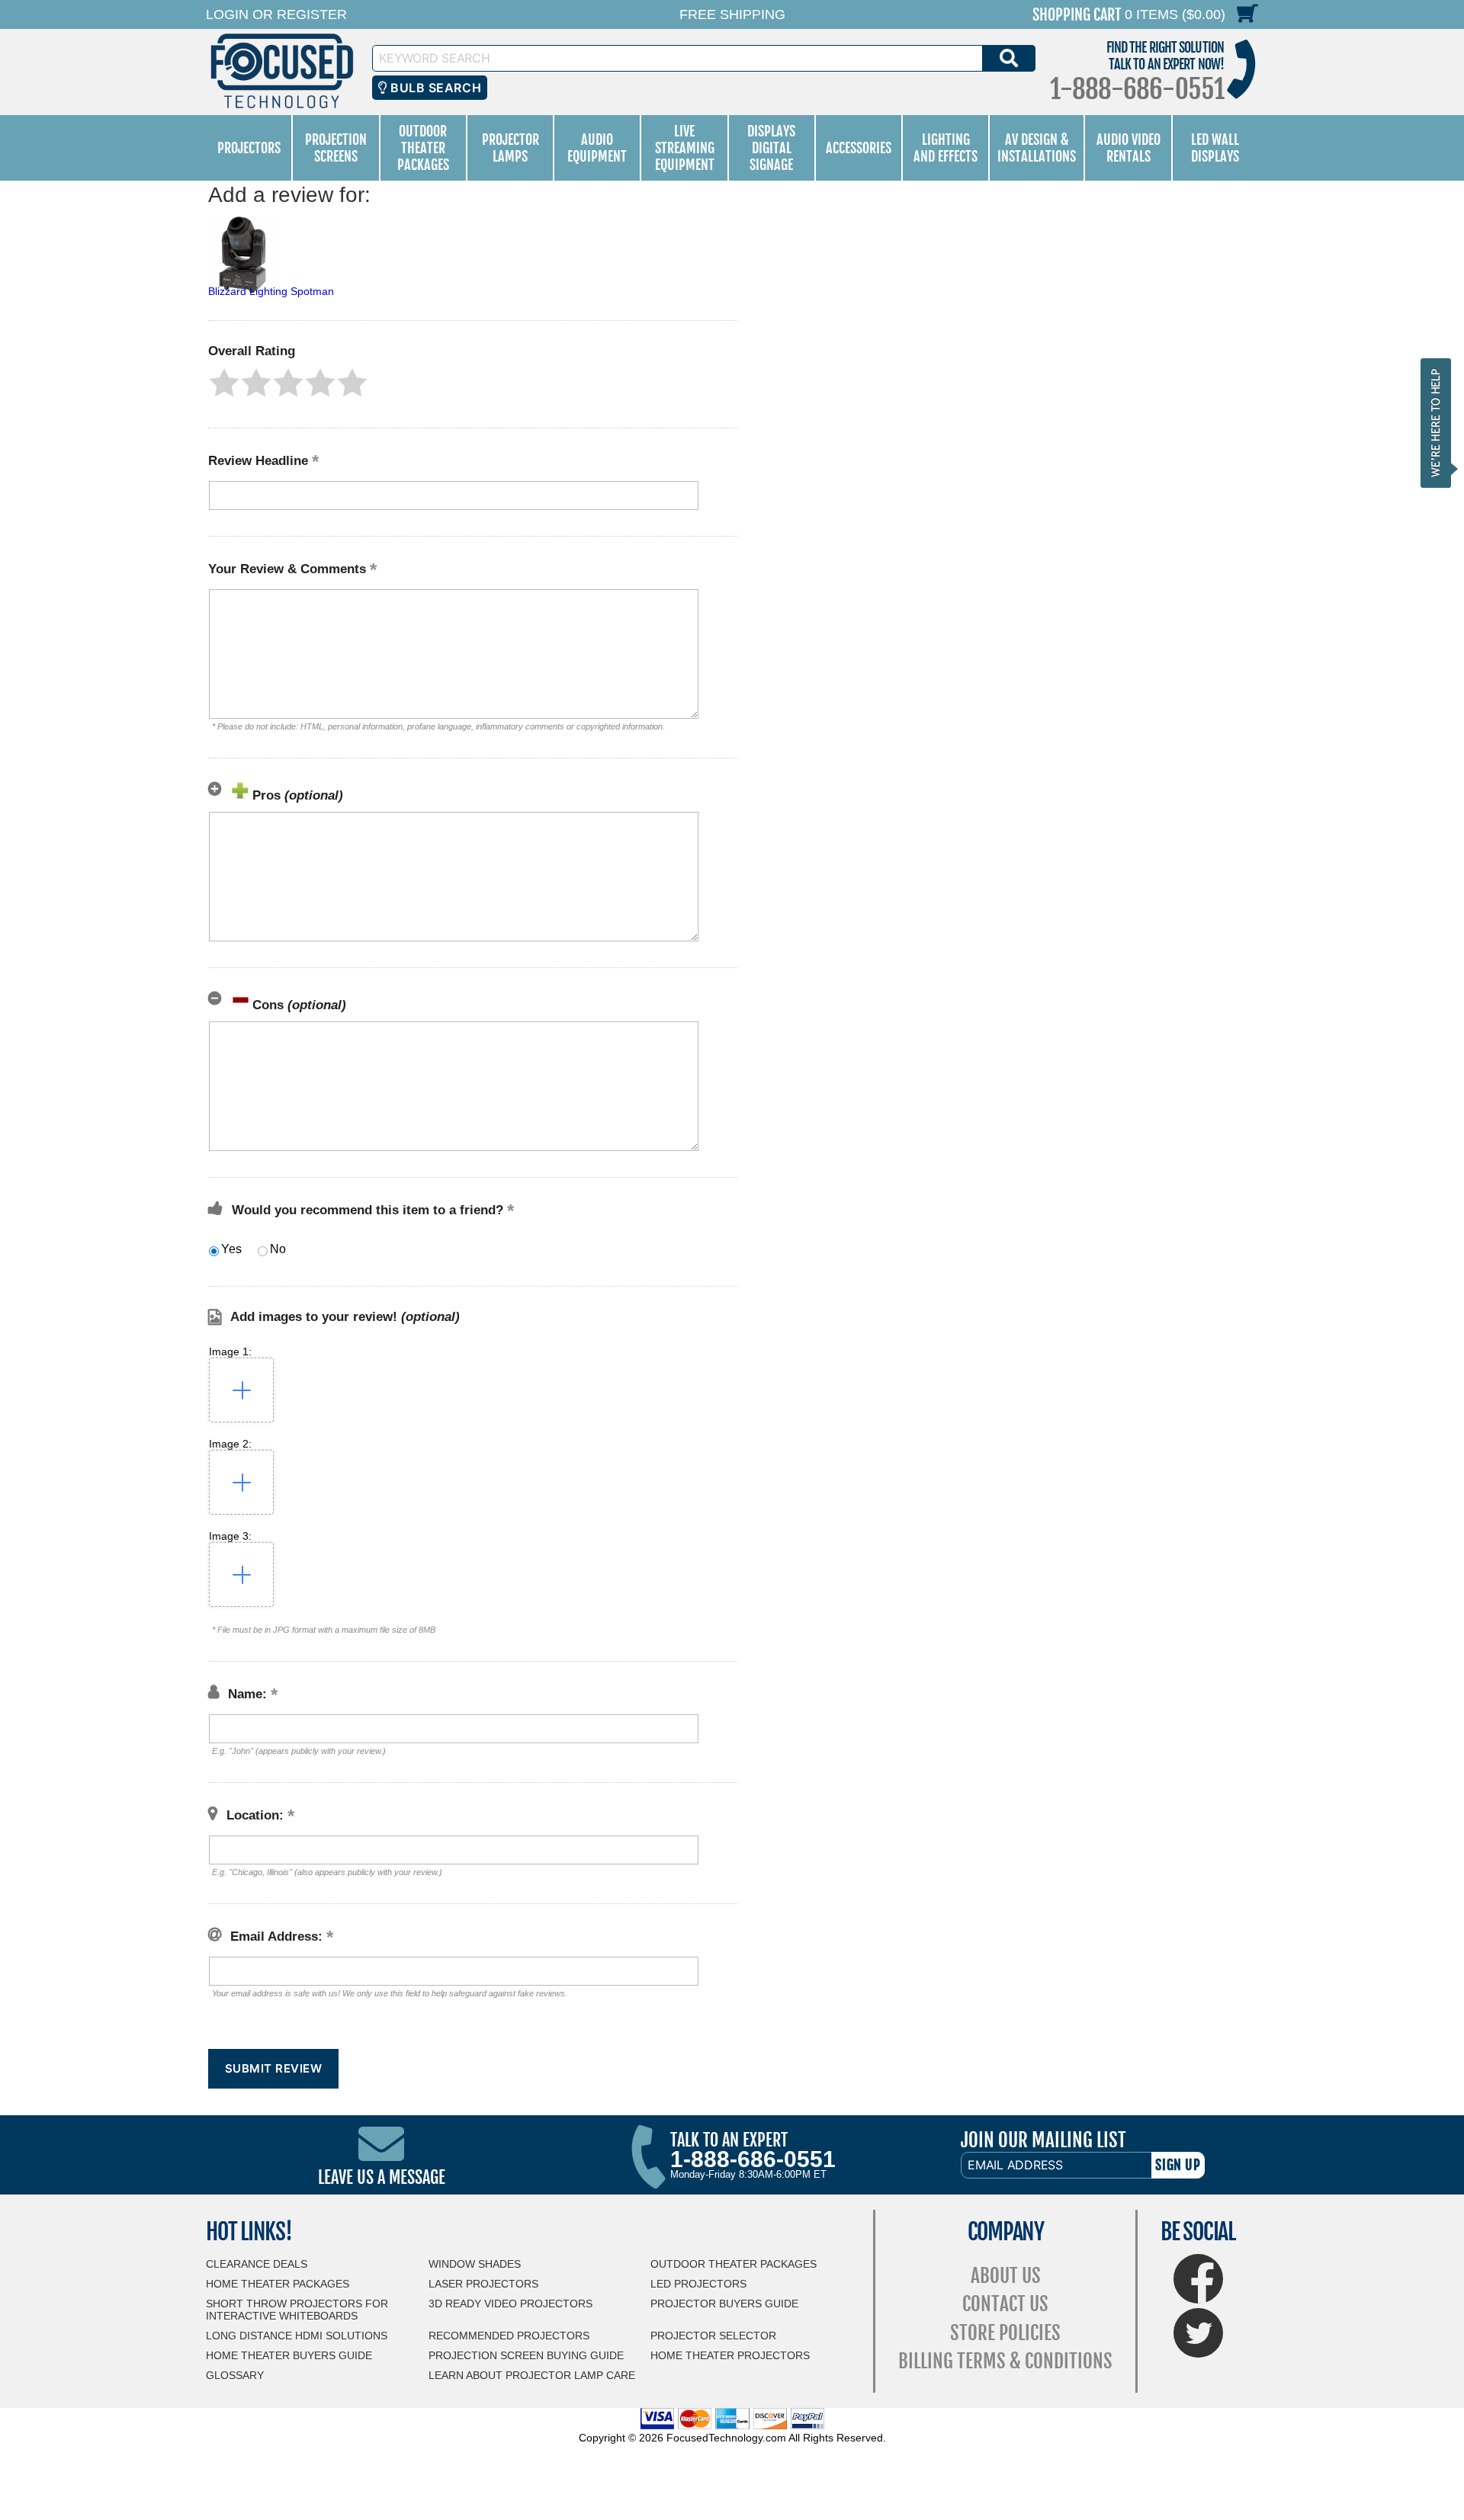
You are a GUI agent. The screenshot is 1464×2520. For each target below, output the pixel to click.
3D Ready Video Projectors (510, 2304)
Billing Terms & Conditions (1005, 2361)
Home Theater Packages (278, 2284)
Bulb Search (434, 88)
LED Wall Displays (1215, 148)
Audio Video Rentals (1128, 148)
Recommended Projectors (509, 2336)
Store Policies (1005, 2333)
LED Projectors (698, 2284)
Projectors (249, 148)
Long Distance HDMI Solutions (297, 2336)
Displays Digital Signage (771, 148)
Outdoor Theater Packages (423, 148)
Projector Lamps (510, 148)
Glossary (235, 2375)
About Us (1006, 2276)
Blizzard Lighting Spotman (271, 291)
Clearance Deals (257, 2264)
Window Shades (475, 2264)
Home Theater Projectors (730, 2355)
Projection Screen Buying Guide (526, 2355)
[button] (224, 383)
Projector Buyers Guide (724, 2304)
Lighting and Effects (945, 148)
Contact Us (1005, 2304)
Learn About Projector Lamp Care (532, 2375)
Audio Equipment (597, 148)
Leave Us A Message (382, 2177)
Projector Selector (713, 2336)
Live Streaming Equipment (685, 148)
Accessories (859, 148)
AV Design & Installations (1037, 148)
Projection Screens (336, 148)
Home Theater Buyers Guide (289, 2355)
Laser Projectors (483, 2284)
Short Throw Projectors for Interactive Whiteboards (297, 2310)
